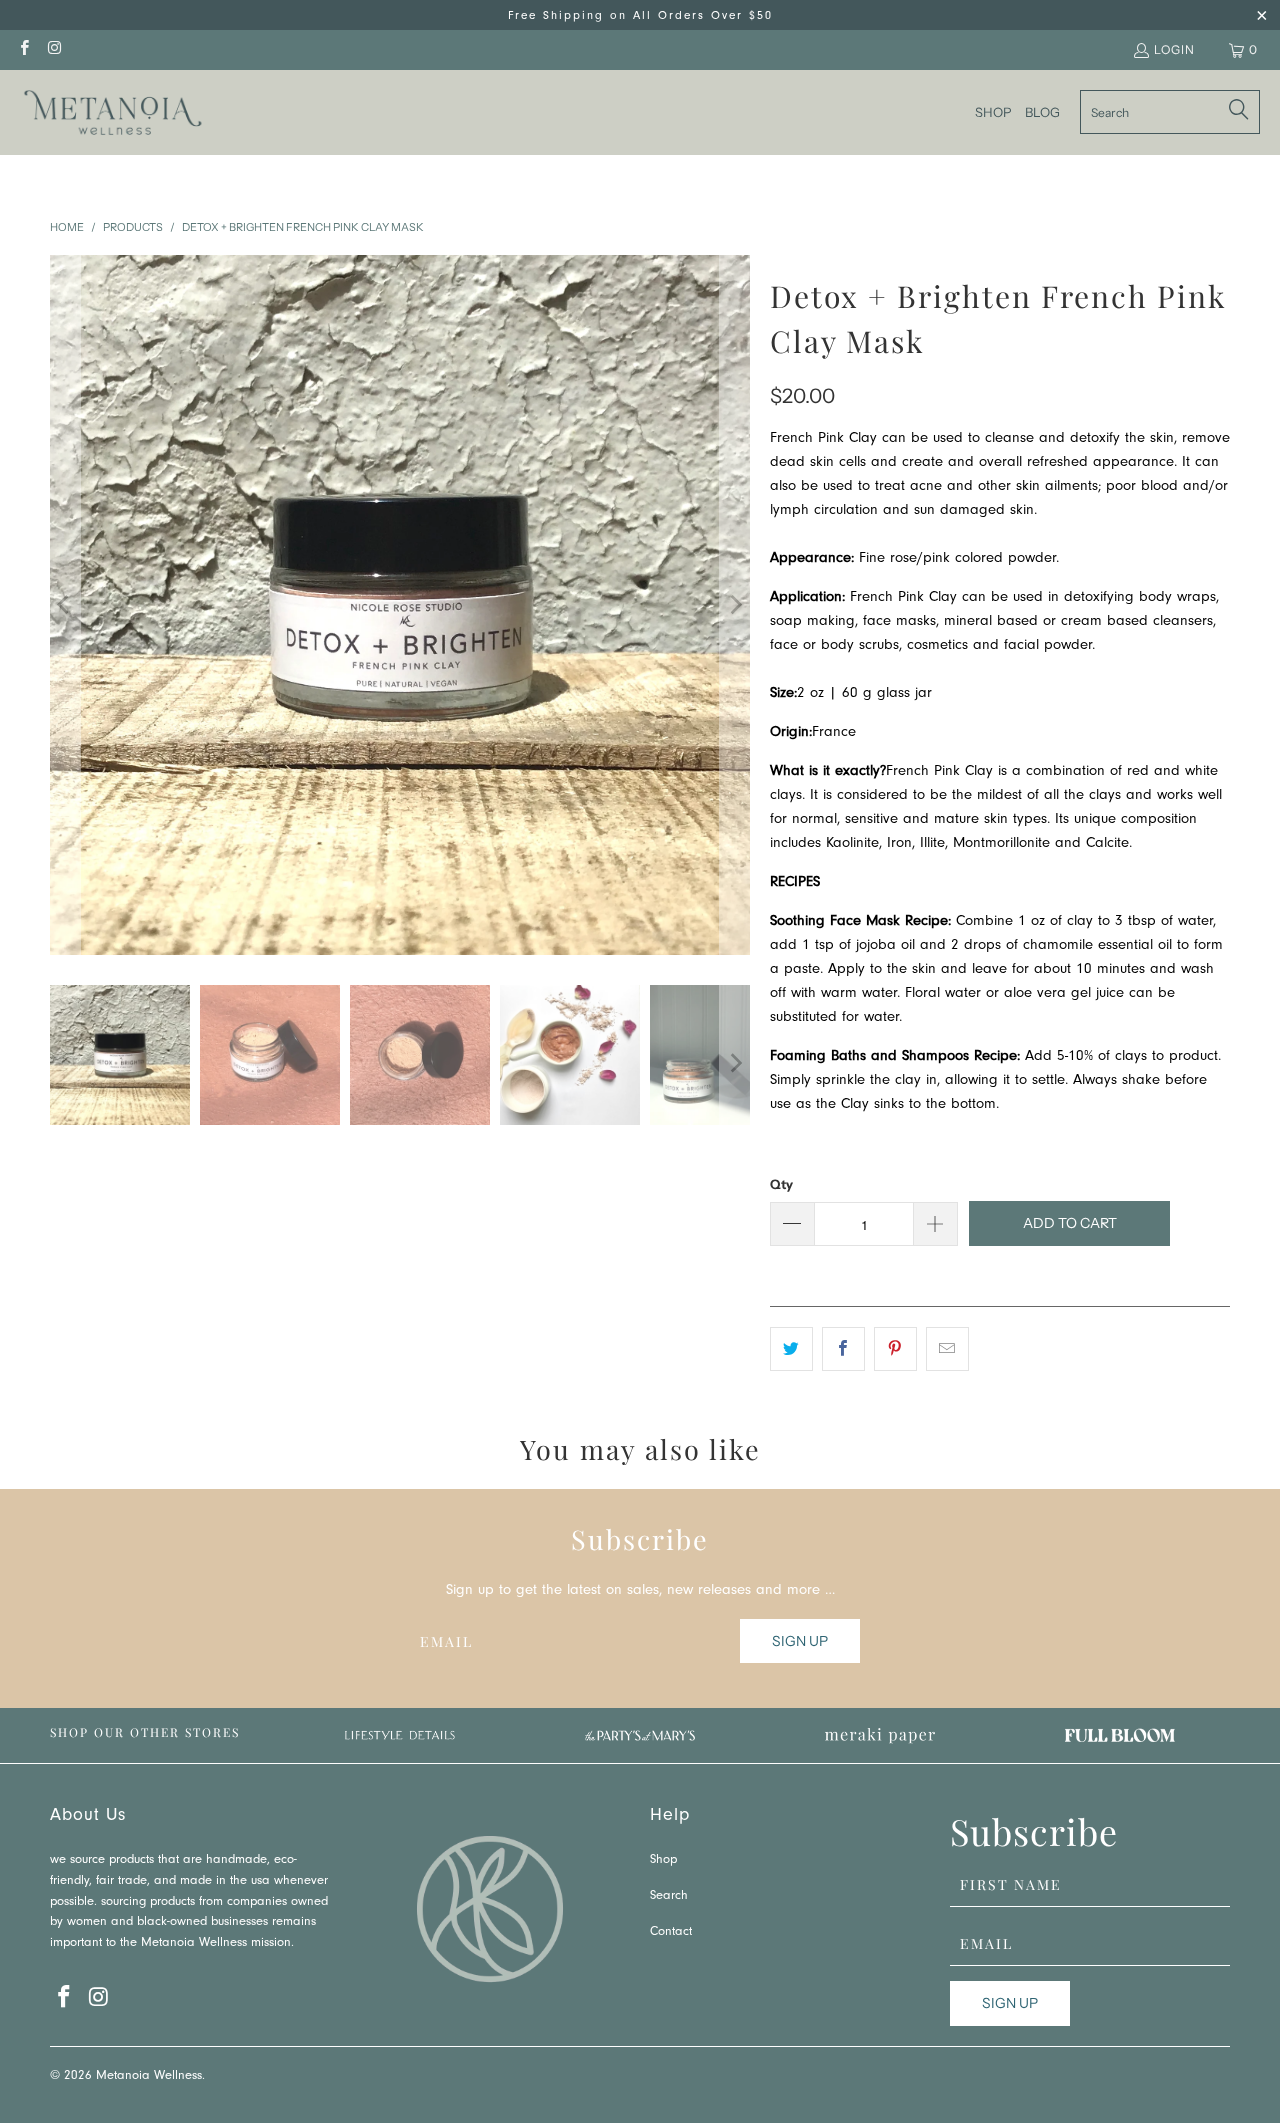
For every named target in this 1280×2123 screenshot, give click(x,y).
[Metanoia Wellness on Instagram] (53, 49)
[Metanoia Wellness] (112, 112)
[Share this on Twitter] (791, 1349)
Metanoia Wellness (149, 2076)
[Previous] (65, 605)
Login (1174, 49)
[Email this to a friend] (947, 1349)
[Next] (735, 605)
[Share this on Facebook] (843, 1349)
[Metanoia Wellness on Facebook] (23, 49)
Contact (671, 1932)
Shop (663, 1860)
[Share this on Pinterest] (895, 1349)
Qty (781, 1184)
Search (669, 1896)
